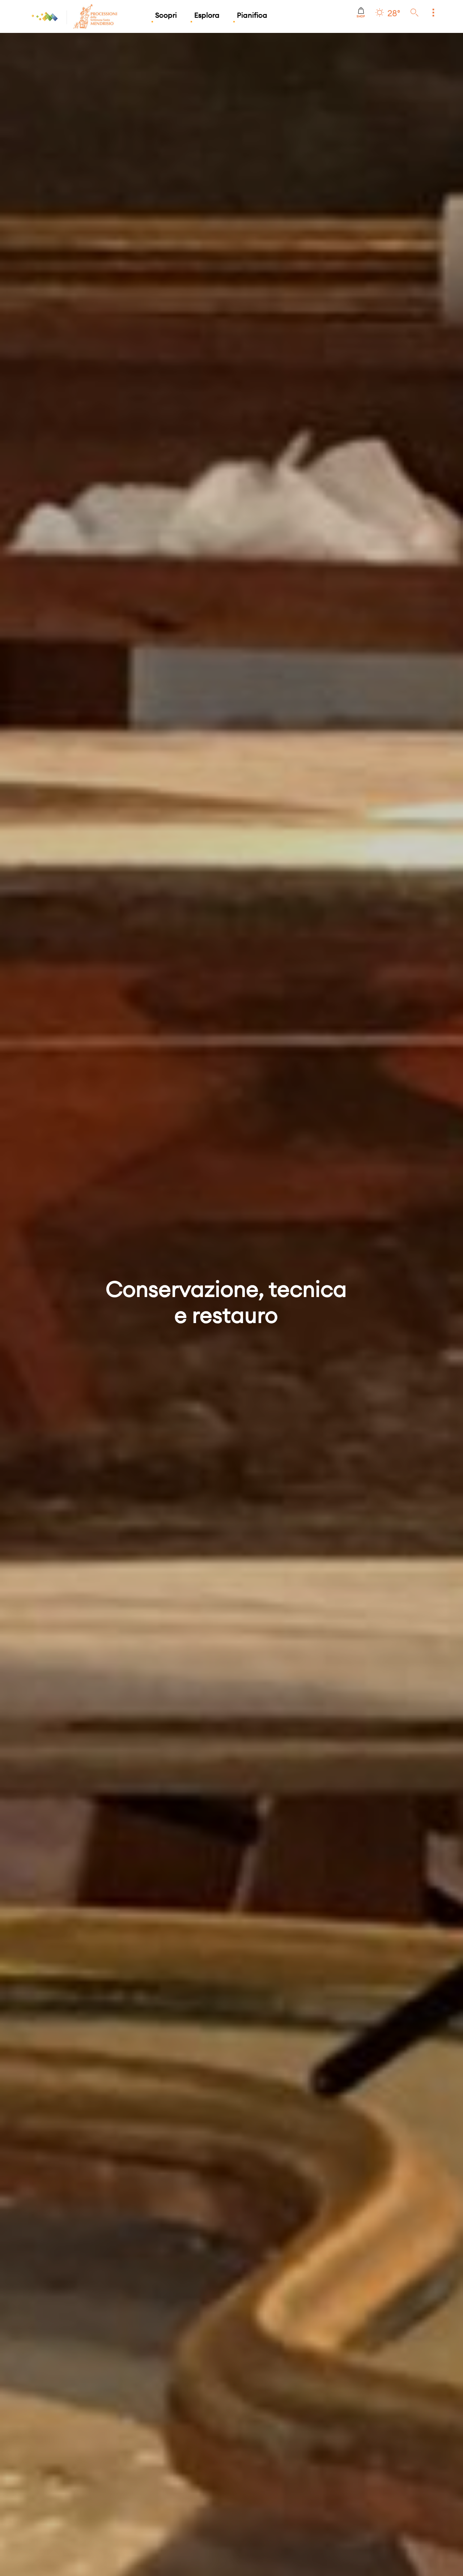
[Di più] (433, 13)
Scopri (166, 15)
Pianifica (252, 15)
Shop (361, 16)
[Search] (415, 13)
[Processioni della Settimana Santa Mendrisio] (73, 16)
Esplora (207, 15)
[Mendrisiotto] (45, 16)
